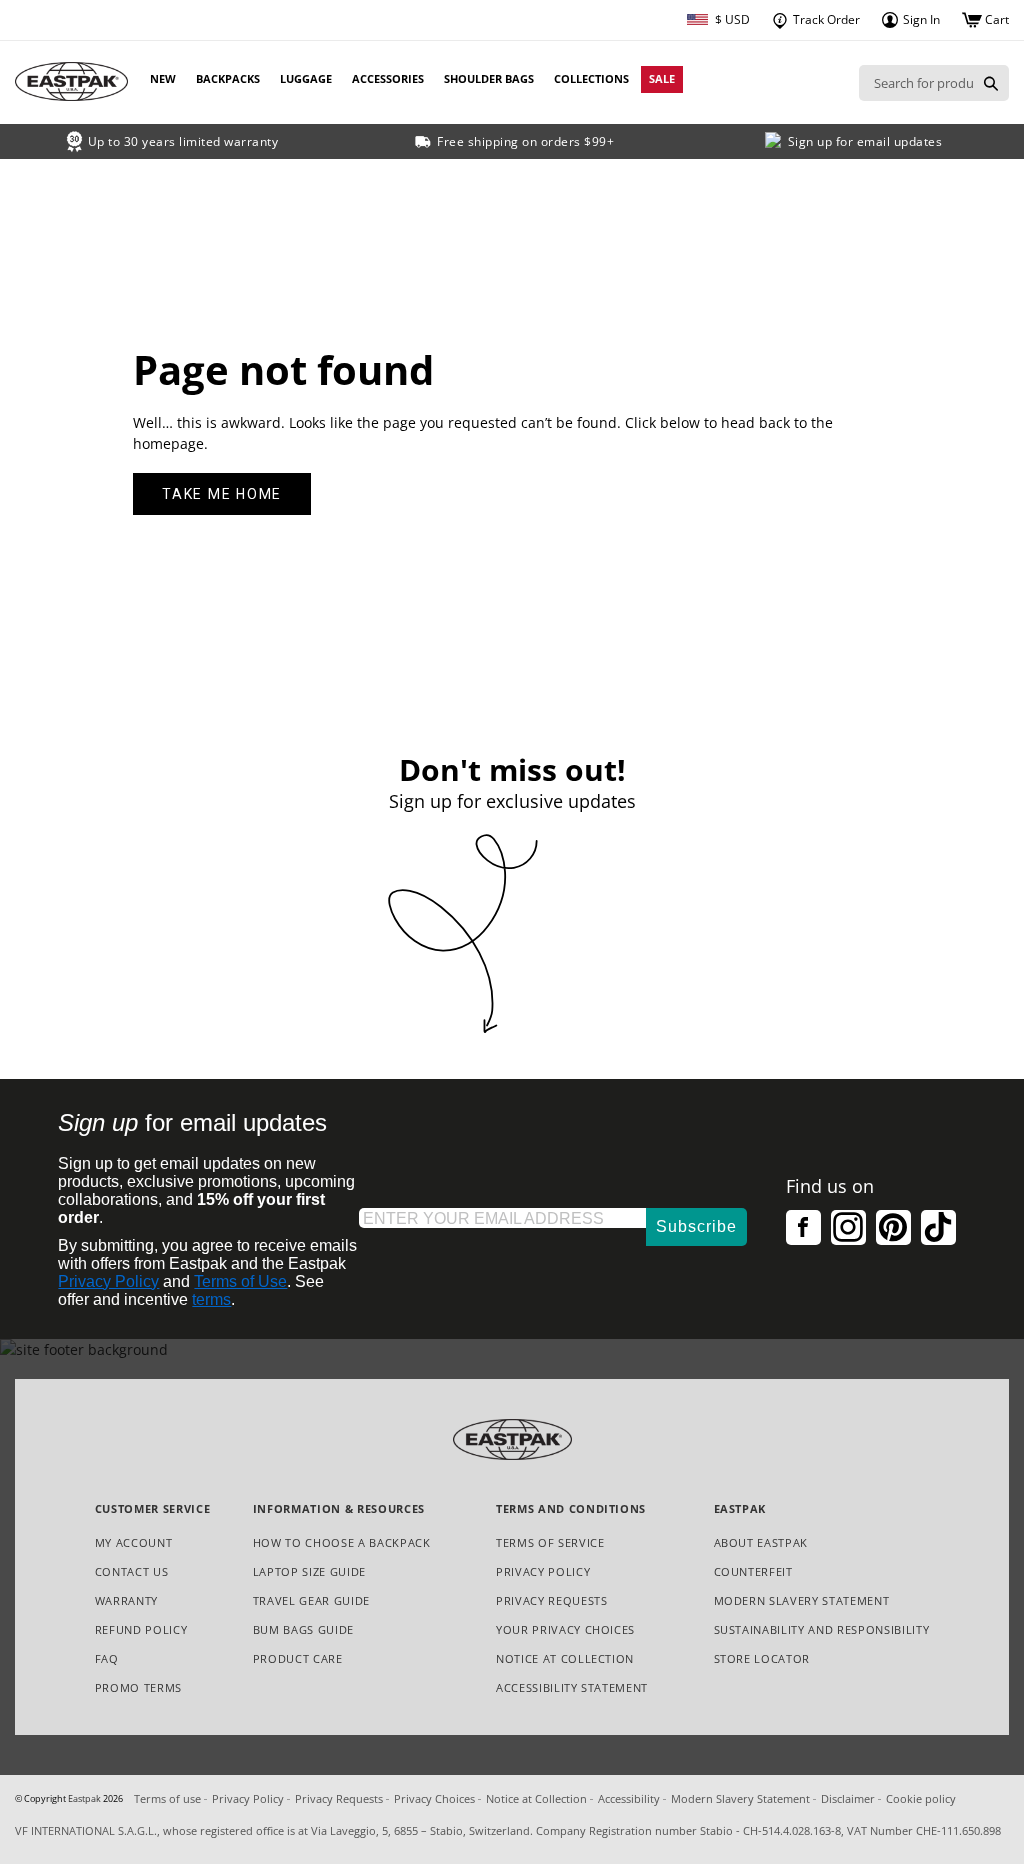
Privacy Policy (108, 1281)
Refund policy (141, 1629)
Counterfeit (753, 1571)
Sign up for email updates (865, 141)
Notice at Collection (565, 1659)
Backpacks (228, 78)
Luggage (306, 78)
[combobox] (916, 83)
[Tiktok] (938, 1227)
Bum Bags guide (303, 1629)
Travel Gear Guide (311, 1600)
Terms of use (167, 1798)
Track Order (825, 19)
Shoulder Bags (489, 78)
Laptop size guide (309, 1571)
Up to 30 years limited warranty (183, 141)
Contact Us (132, 1571)
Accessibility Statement (572, 1687)
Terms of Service (550, 1542)
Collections (591, 78)
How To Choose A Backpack (342, 1542)
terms (211, 1299)
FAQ (107, 1658)
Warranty (126, 1600)
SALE (662, 78)
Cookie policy (921, 1798)
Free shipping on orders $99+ (525, 141)
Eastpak (84, 1799)
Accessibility (629, 1798)
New (163, 78)
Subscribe (696, 1226)
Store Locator (762, 1658)
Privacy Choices (434, 1798)
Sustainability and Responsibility (822, 1629)
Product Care (298, 1658)
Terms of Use (240, 1281)
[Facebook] (803, 1227)
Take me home (222, 494)
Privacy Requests (552, 1601)
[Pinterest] (893, 1227)
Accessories (388, 78)
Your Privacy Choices (565, 1629)
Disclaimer (848, 1798)
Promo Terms (138, 1688)
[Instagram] (848, 1227)
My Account (134, 1542)
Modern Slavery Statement (802, 1601)
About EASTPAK (761, 1542)
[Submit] (991, 83)
